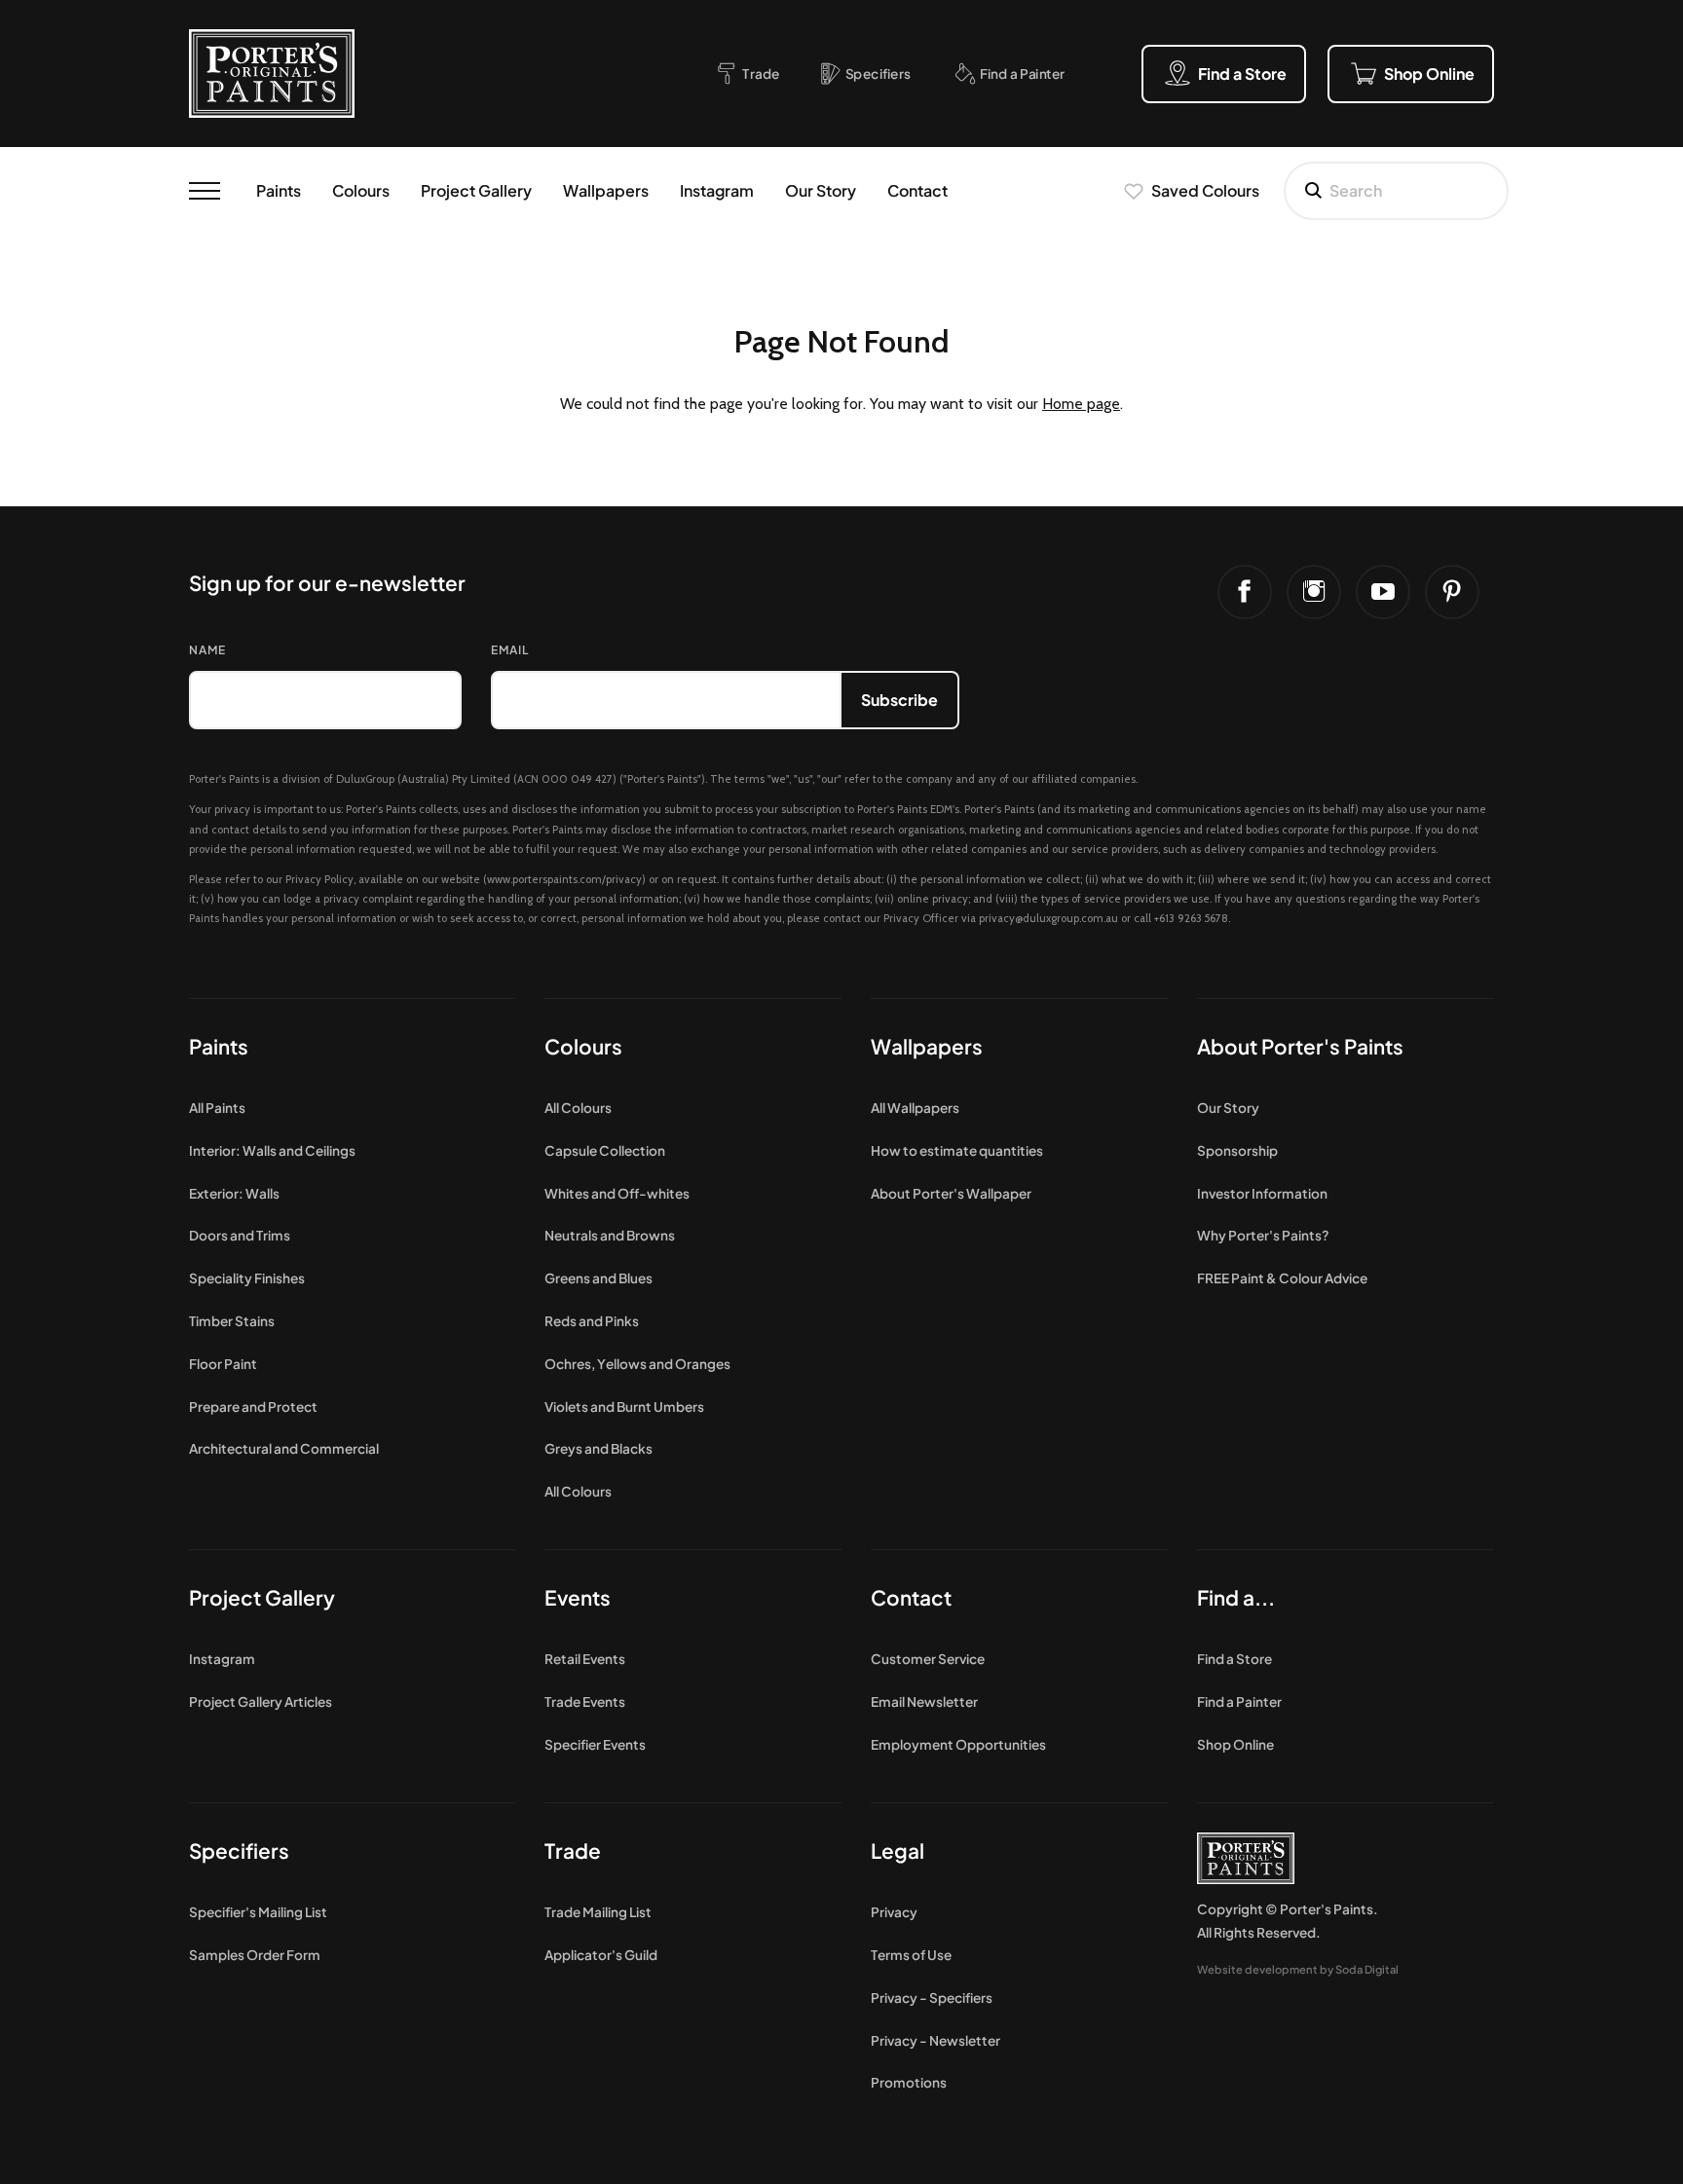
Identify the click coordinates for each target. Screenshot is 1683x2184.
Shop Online (1235, 1744)
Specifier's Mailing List (258, 1912)
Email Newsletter (924, 1702)
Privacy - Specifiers (932, 1998)
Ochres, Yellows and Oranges (637, 1364)
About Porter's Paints (1300, 1046)
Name (207, 650)
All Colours (578, 1108)
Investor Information (1262, 1193)
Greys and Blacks (598, 1448)
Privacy (894, 1912)
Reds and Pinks (592, 1321)
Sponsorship (1237, 1150)
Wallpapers (606, 190)
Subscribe (899, 700)
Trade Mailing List (598, 1912)
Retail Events (585, 1659)
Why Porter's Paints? (1263, 1235)
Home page (1081, 404)
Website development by (1298, 1969)
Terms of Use (911, 1955)
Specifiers (239, 1851)
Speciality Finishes (247, 1278)
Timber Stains (232, 1321)
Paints (279, 190)
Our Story (821, 190)
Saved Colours (1205, 190)
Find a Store (1234, 1659)
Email (510, 650)
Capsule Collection (605, 1150)
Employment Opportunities (958, 1744)
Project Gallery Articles (261, 1702)
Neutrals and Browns (610, 1235)
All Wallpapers (915, 1108)
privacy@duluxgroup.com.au (1048, 918)
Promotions (909, 2082)
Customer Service (928, 1659)
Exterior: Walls (234, 1193)
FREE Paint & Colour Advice (1282, 1278)
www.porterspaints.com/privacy (564, 879)
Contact (917, 190)
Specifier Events (595, 1744)
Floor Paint (223, 1364)
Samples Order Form (255, 1955)
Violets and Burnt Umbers (624, 1407)
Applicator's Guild (601, 1955)
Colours (361, 190)
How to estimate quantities (957, 1150)
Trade (573, 1851)
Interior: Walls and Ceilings (272, 1150)
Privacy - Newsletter (935, 2040)
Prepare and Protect (253, 1407)
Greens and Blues (598, 1278)
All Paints (217, 1108)
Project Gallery (476, 190)
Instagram (717, 190)
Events (578, 1597)
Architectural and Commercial (284, 1448)
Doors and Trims (240, 1235)
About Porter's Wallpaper (951, 1193)
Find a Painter (1239, 1702)
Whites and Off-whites (617, 1193)
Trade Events (585, 1702)
